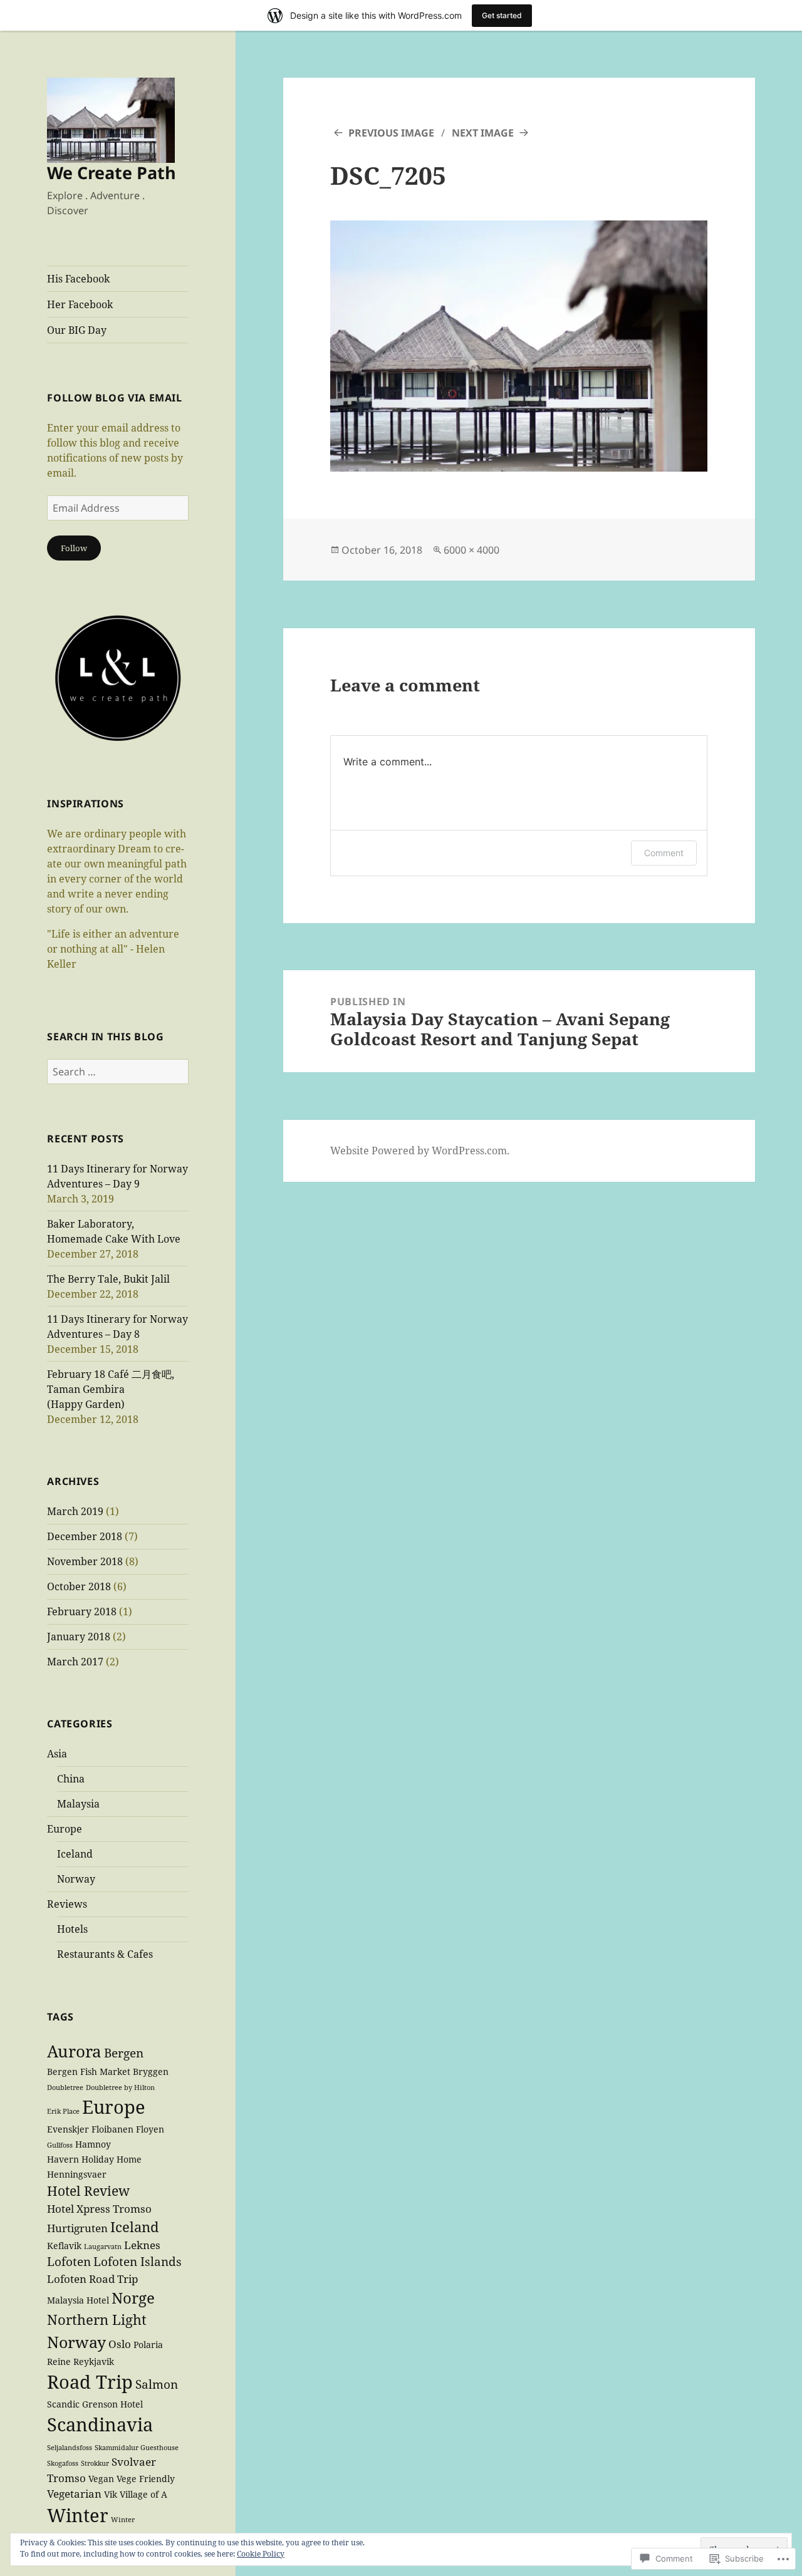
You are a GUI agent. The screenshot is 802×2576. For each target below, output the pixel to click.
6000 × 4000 (471, 550)
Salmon (157, 2384)
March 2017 (75, 1662)
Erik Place (63, 2111)
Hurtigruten (77, 2228)
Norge (133, 2298)
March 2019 (75, 1511)
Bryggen (151, 2072)
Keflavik (64, 2246)
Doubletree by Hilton (120, 2087)
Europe (65, 1829)
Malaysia (78, 1804)
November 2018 (85, 1561)
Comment (664, 853)
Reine (59, 2361)
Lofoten (69, 2262)
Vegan (101, 2479)
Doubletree (65, 2087)
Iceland (75, 1854)
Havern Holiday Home (94, 2159)
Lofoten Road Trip (92, 2279)
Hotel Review (88, 2191)
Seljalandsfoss (70, 2448)
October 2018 (79, 1586)
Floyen (150, 2129)
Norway (76, 1879)
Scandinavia (100, 2424)
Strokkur (95, 2463)
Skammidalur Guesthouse (137, 2448)
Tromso (66, 2478)
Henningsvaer (77, 2174)
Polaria (148, 2345)
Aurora (74, 2051)
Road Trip (90, 2382)
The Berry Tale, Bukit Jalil (108, 1279)
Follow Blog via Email (114, 398)
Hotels (72, 1929)
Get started (502, 15)
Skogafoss (63, 2463)
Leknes (142, 2245)
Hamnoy (93, 2144)
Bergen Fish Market (89, 2072)
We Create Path (112, 173)
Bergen (124, 2053)
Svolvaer (134, 2462)
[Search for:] (118, 1072)
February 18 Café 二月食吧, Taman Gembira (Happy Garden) (111, 1389)
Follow (74, 548)
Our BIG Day (77, 330)
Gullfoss (60, 2145)
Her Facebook (80, 304)
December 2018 (85, 1536)
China (71, 1779)
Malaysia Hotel (78, 2300)
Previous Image (391, 133)
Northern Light (97, 2319)
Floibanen (112, 2129)
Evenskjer (68, 2129)
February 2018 (82, 1611)
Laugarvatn (103, 2247)
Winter (78, 2515)
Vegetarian (74, 2494)
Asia (57, 1754)
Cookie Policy (261, 2554)
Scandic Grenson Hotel (95, 2404)
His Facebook (78, 279)
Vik (111, 2494)
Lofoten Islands (138, 2262)
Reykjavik (94, 2361)
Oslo (120, 2344)
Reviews (67, 1904)
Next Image (483, 133)
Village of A (143, 2494)
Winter (126, 2520)
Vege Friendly (146, 2479)
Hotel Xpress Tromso (99, 2209)
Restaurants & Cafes (105, 1954)
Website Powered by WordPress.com (419, 1151)
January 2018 (79, 1637)
